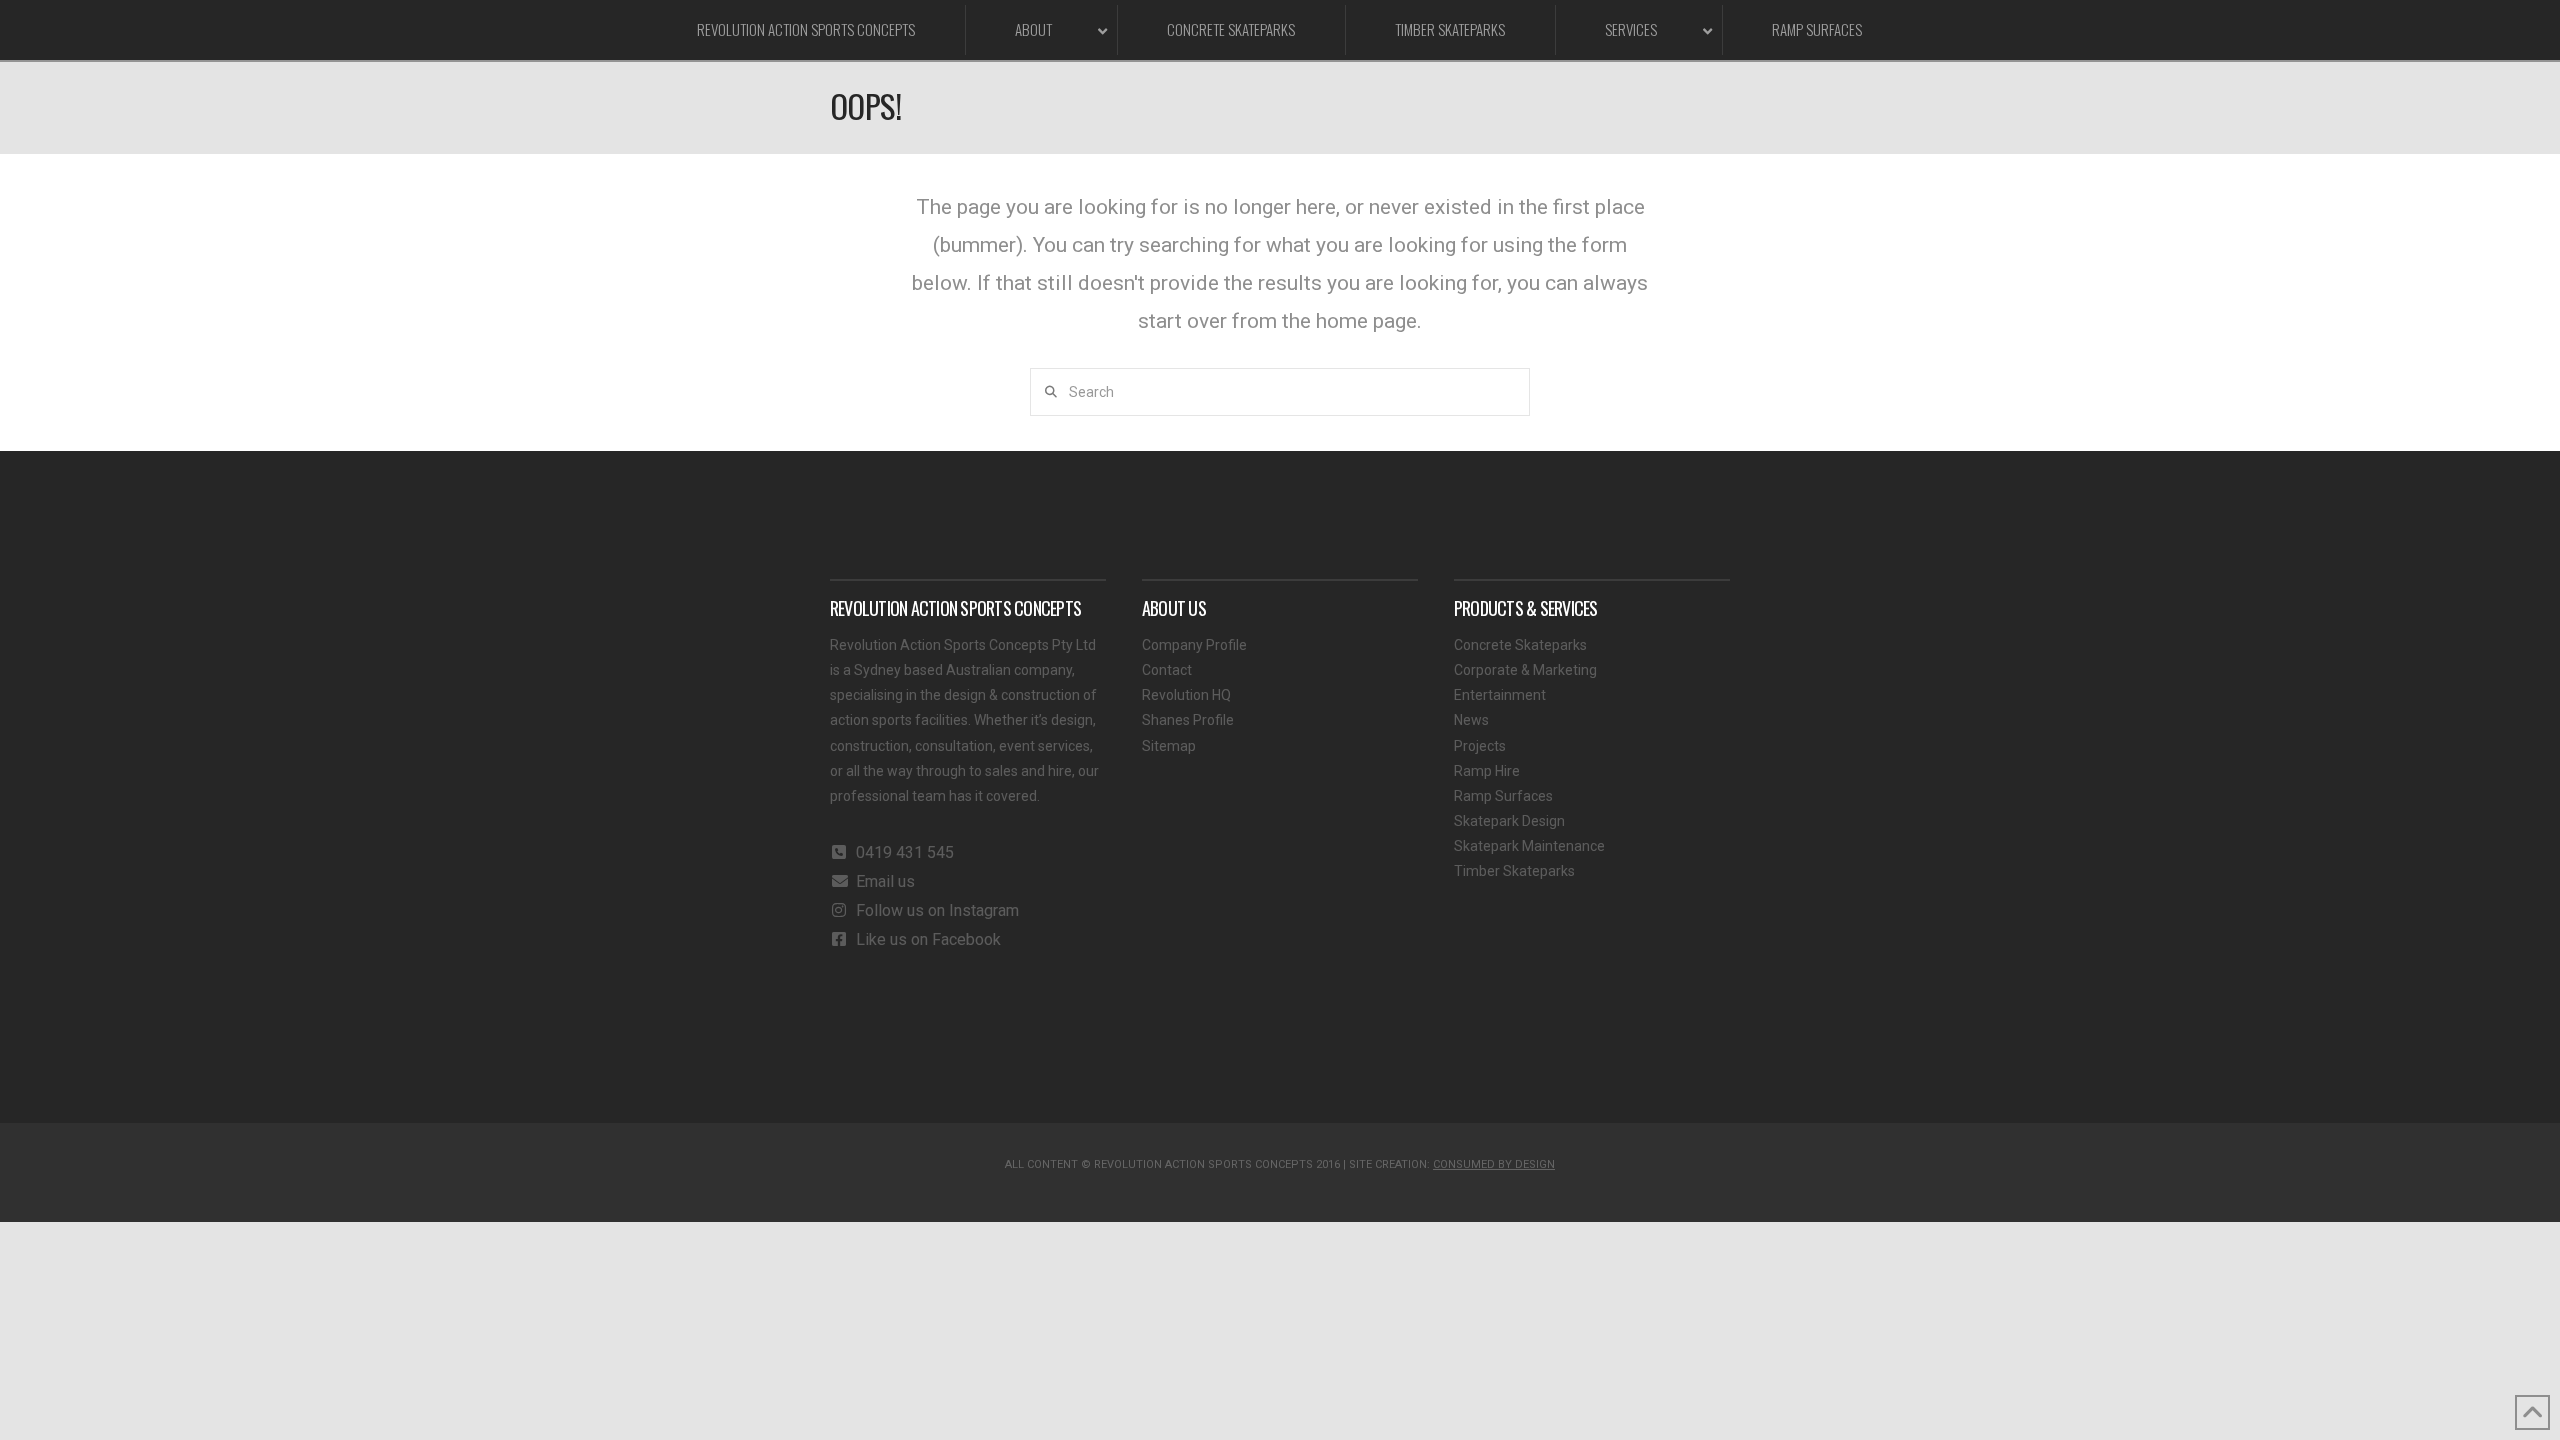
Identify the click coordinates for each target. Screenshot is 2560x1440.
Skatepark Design (1509, 821)
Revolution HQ (1186, 695)
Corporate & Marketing (1525, 670)
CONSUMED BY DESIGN (1494, 1164)
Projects (1480, 746)
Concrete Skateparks (1520, 645)
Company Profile (1194, 645)
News (1471, 720)
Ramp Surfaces (1503, 796)
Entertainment (1500, 695)
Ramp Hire (1487, 771)
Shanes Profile (1188, 720)
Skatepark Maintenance (1529, 846)
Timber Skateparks (1514, 871)
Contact (1167, 670)
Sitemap (1169, 746)
